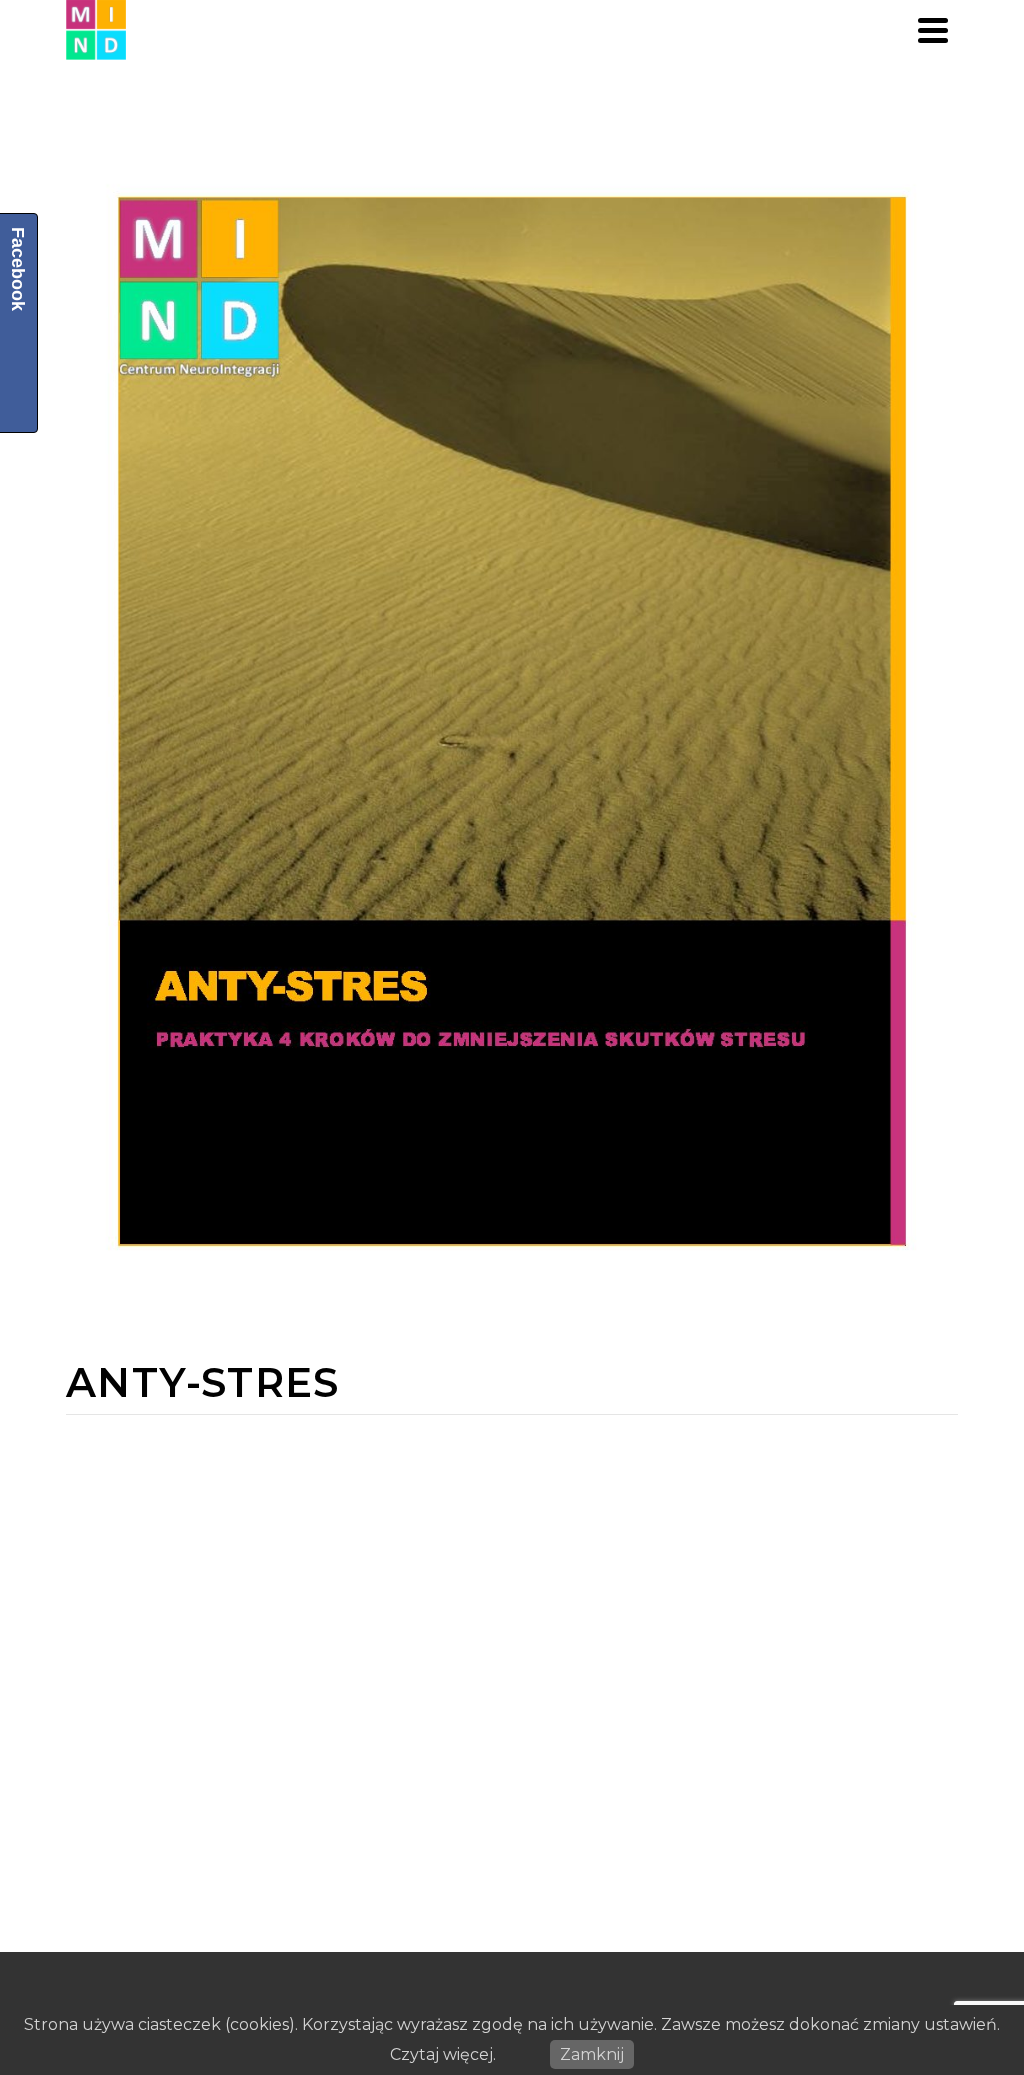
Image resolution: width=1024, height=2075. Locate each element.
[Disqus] (512, 1665)
